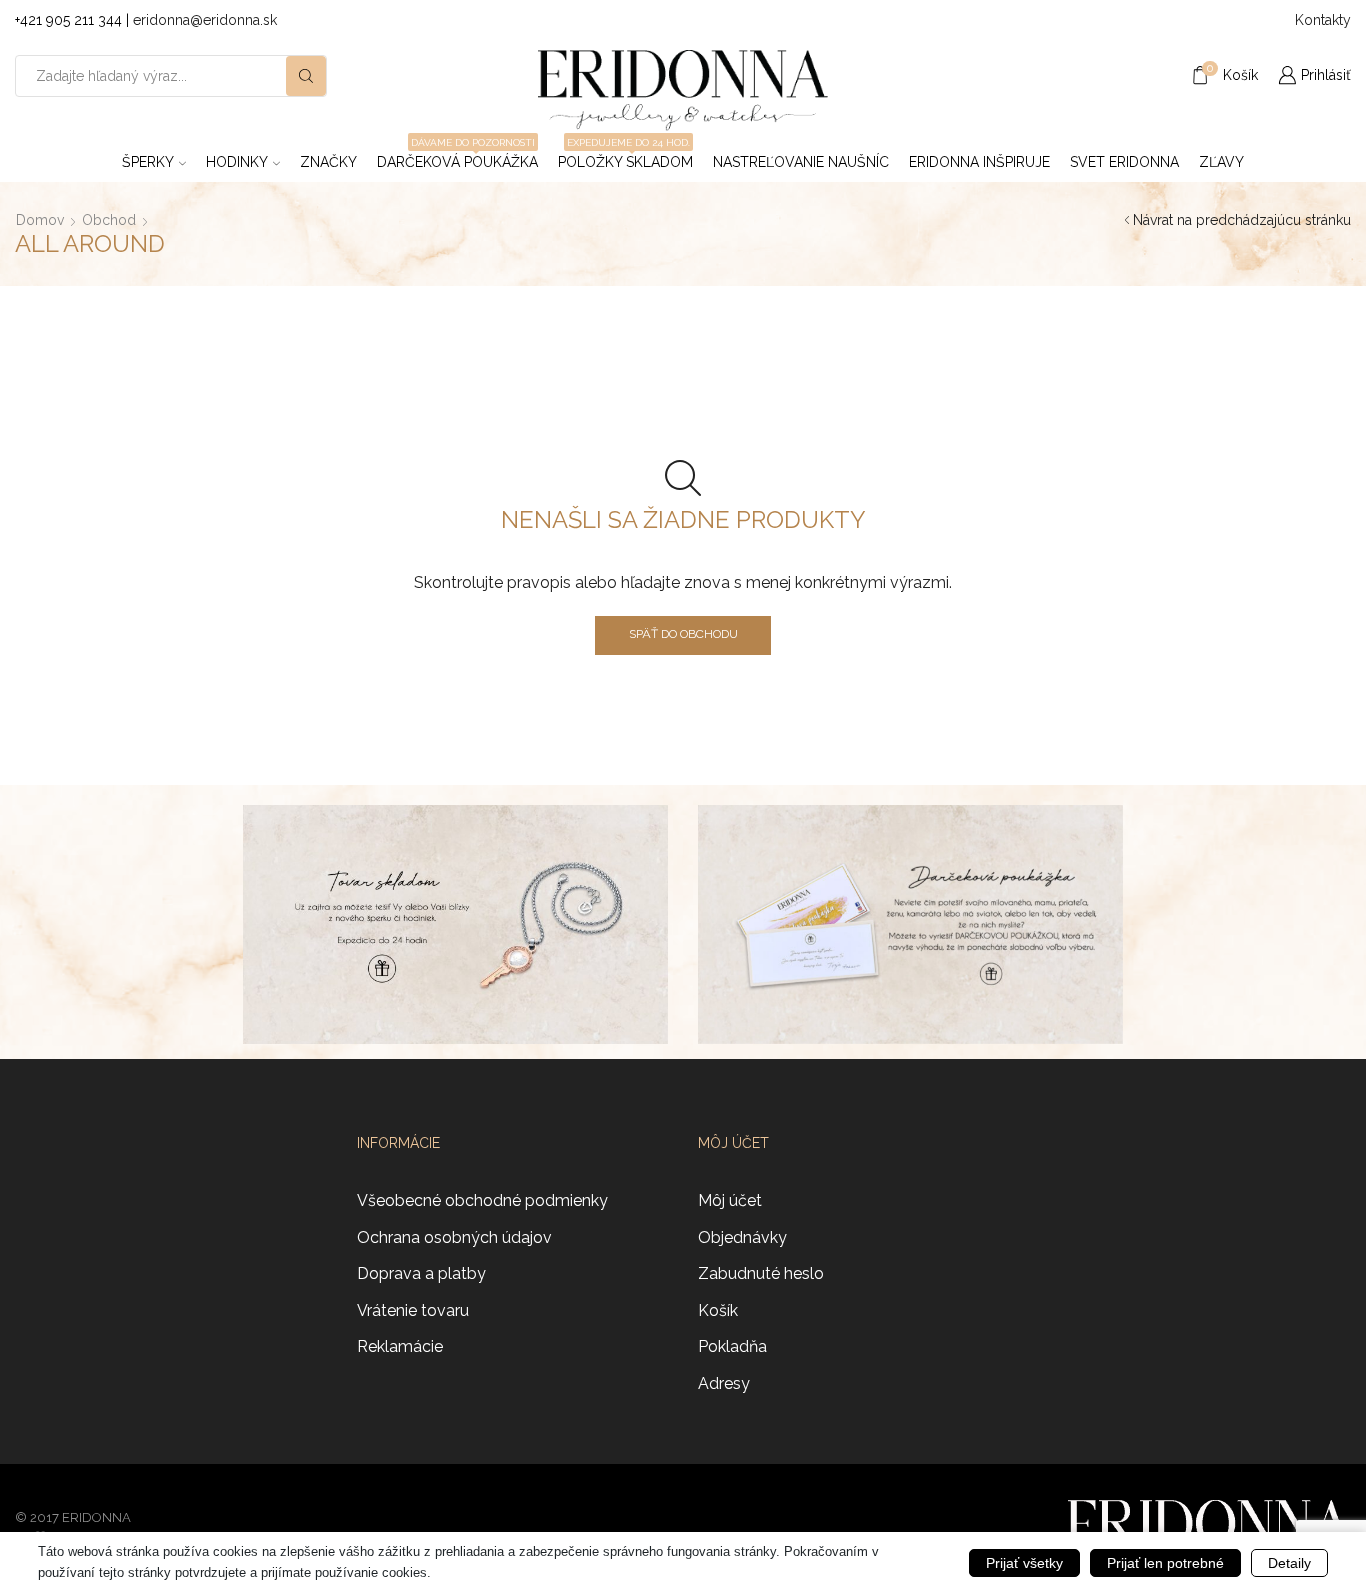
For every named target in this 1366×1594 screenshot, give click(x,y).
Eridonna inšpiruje (979, 162)
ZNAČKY (328, 162)
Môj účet (730, 1200)
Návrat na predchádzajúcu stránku (1242, 220)
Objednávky (742, 1237)
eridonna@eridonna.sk (205, 20)
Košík (718, 1310)
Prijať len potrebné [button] (1165, 1563)
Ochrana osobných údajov (454, 1237)
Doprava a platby (421, 1273)
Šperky (148, 162)
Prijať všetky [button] (1024, 1563)
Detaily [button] (1289, 1563)
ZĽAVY (1221, 162)
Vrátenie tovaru (413, 1310)
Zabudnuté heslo (761, 1273)
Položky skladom (625, 156)
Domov (40, 220)
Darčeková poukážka (457, 156)
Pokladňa (732, 1346)
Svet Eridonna (1124, 162)
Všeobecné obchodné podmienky (482, 1200)
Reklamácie (400, 1346)
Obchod (109, 220)
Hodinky (237, 162)
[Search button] (306, 76)
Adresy (724, 1383)
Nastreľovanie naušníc (801, 162)
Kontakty (1323, 20)
